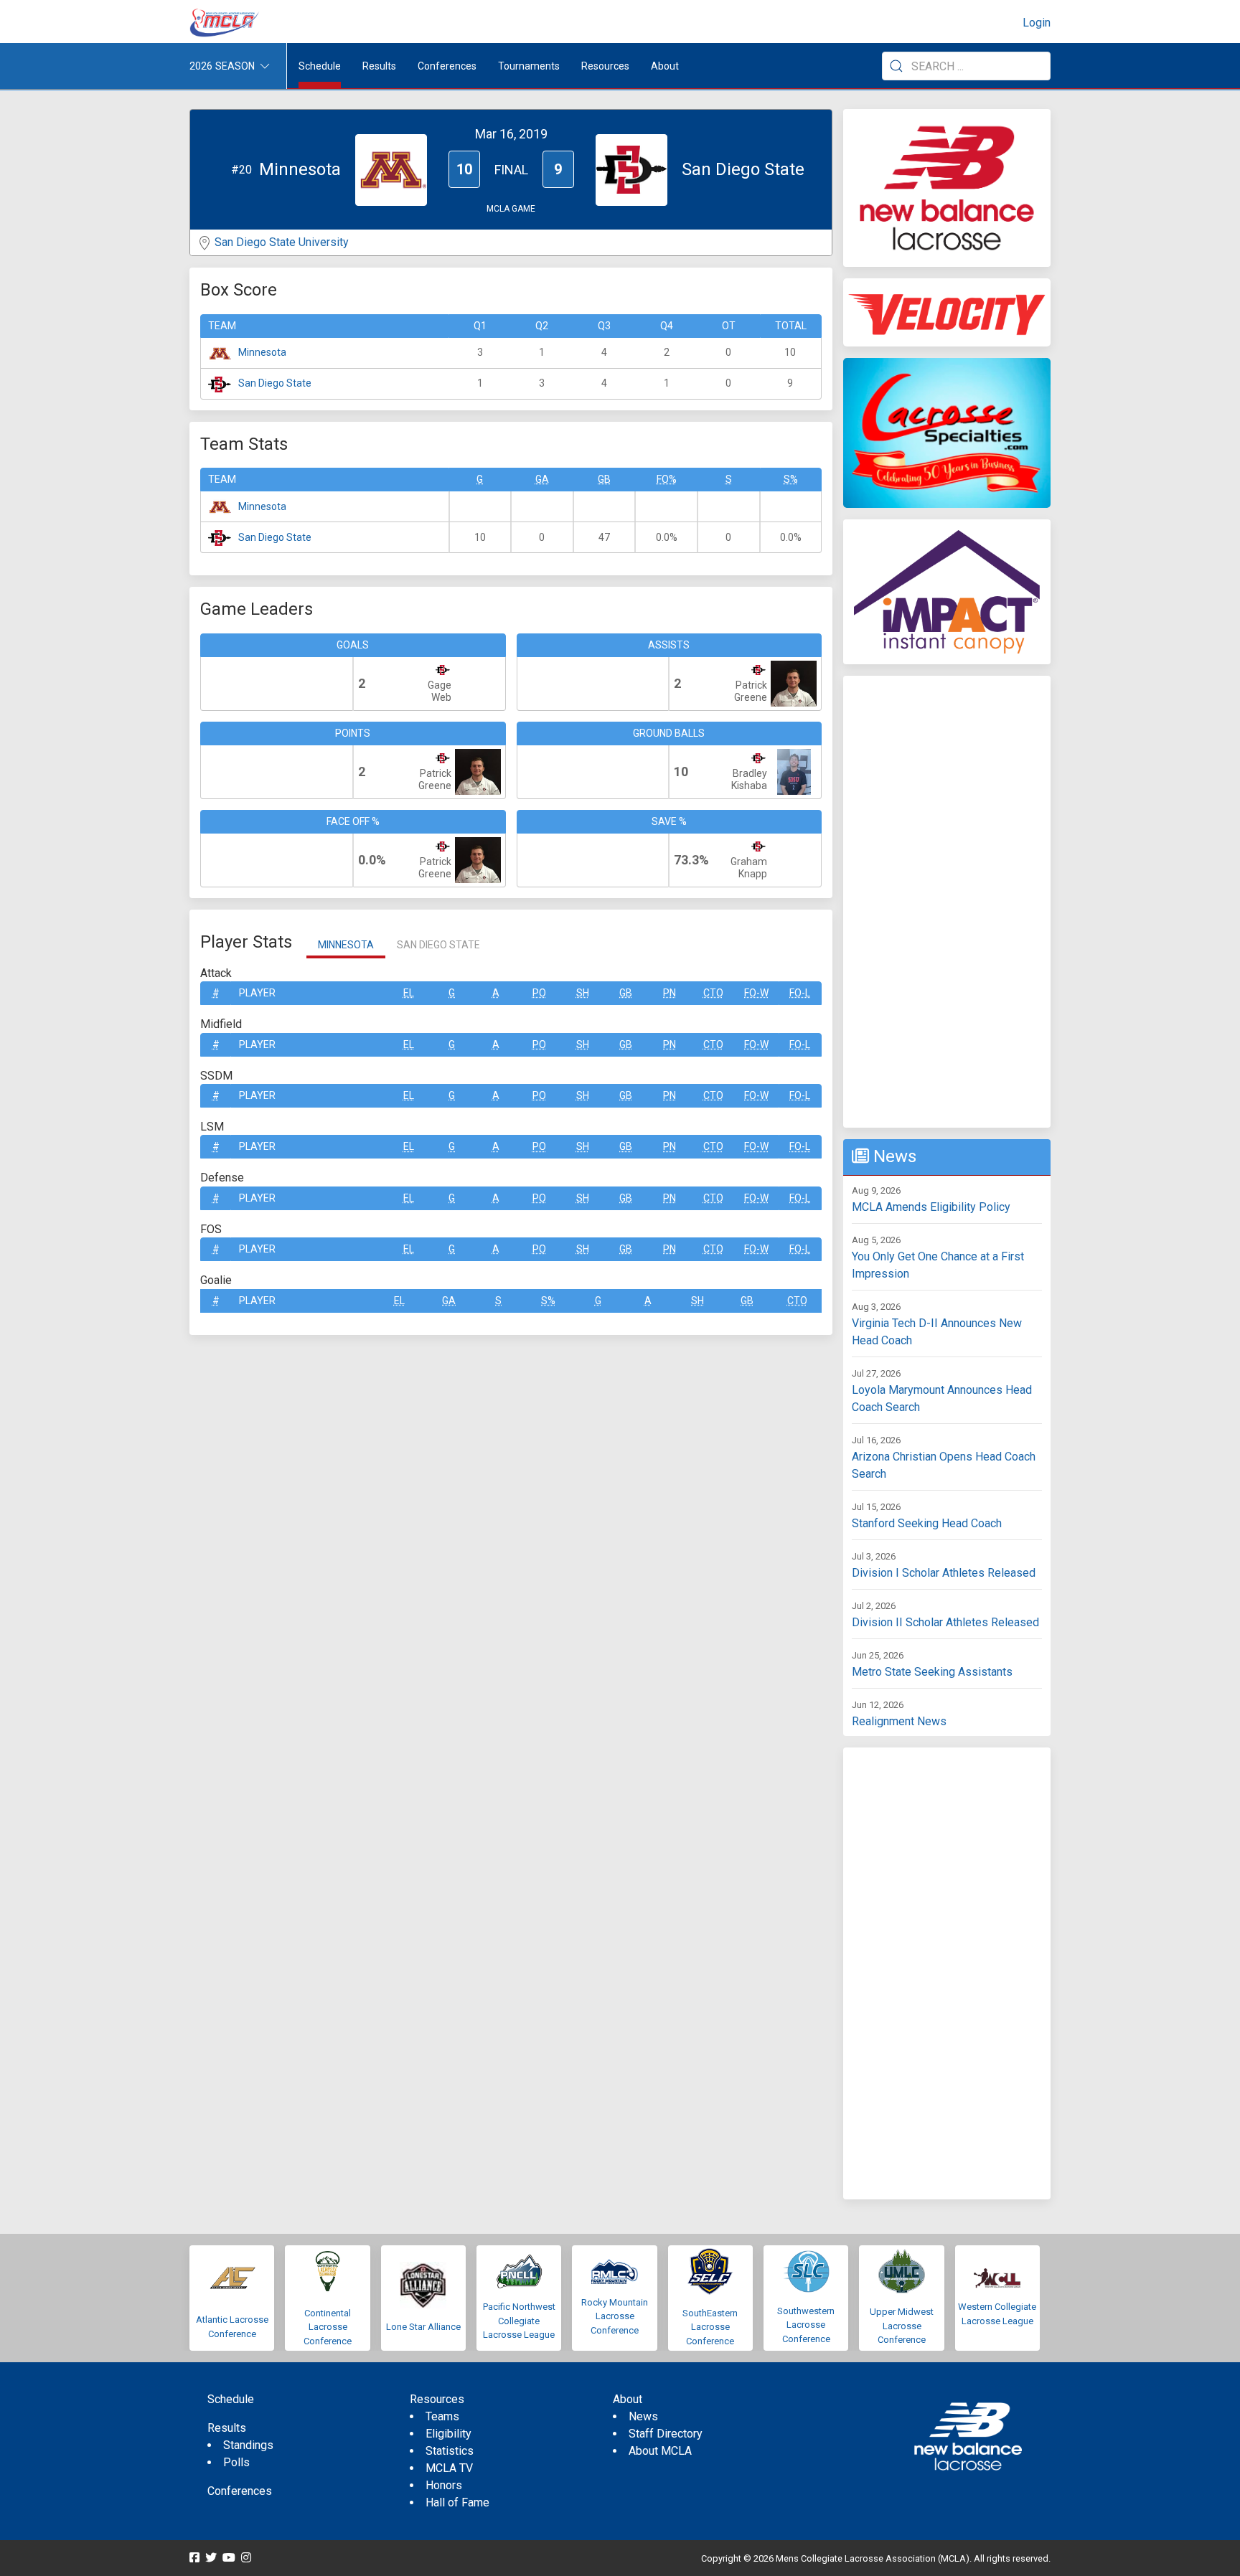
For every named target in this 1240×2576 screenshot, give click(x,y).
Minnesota (262, 352)
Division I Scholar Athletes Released (944, 1573)
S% (791, 479)
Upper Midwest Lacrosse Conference (902, 2326)
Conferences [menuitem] (240, 2491)
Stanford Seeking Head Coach (927, 1523)
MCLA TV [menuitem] (449, 2468)
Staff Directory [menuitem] (666, 2434)
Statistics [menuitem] (450, 2451)
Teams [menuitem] (442, 2416)
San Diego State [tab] (438, 945)
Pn (670, 993)
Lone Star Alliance (423, 2327)
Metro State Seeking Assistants (932, 1672)
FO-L (800, 993)
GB (604, 479)
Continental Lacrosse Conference (328, 2327)
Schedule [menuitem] (320, 66)
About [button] (665, 66)
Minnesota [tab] (346, 945)
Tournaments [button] (529, 66)
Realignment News (899, 1721)
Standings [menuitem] (248, 2445)
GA (542, 479)
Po (539, 993)
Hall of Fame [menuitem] (457, 2502)
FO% (667, 479)
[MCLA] (225, 23)
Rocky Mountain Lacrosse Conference (615, 2316)
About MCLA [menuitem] (660, 2451)
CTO (713, 993)
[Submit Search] (896, 66)
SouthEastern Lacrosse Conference (710, 2327)
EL (409, 993)
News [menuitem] (643, 2416)
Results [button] (379, 66)
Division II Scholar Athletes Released (945, 1622)
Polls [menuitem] (236, 2462)
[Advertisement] (947, 902)
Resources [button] (605, 66)
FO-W (756, 993)
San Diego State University (282, 242)
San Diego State (275, 383)
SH (583, 993)
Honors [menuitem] (444, 2485)
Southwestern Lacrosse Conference (806, 2325)
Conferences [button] (447, 66)
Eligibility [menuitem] (448, 2434)
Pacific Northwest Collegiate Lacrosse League (519, 2321)
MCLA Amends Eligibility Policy (931, 1207)
